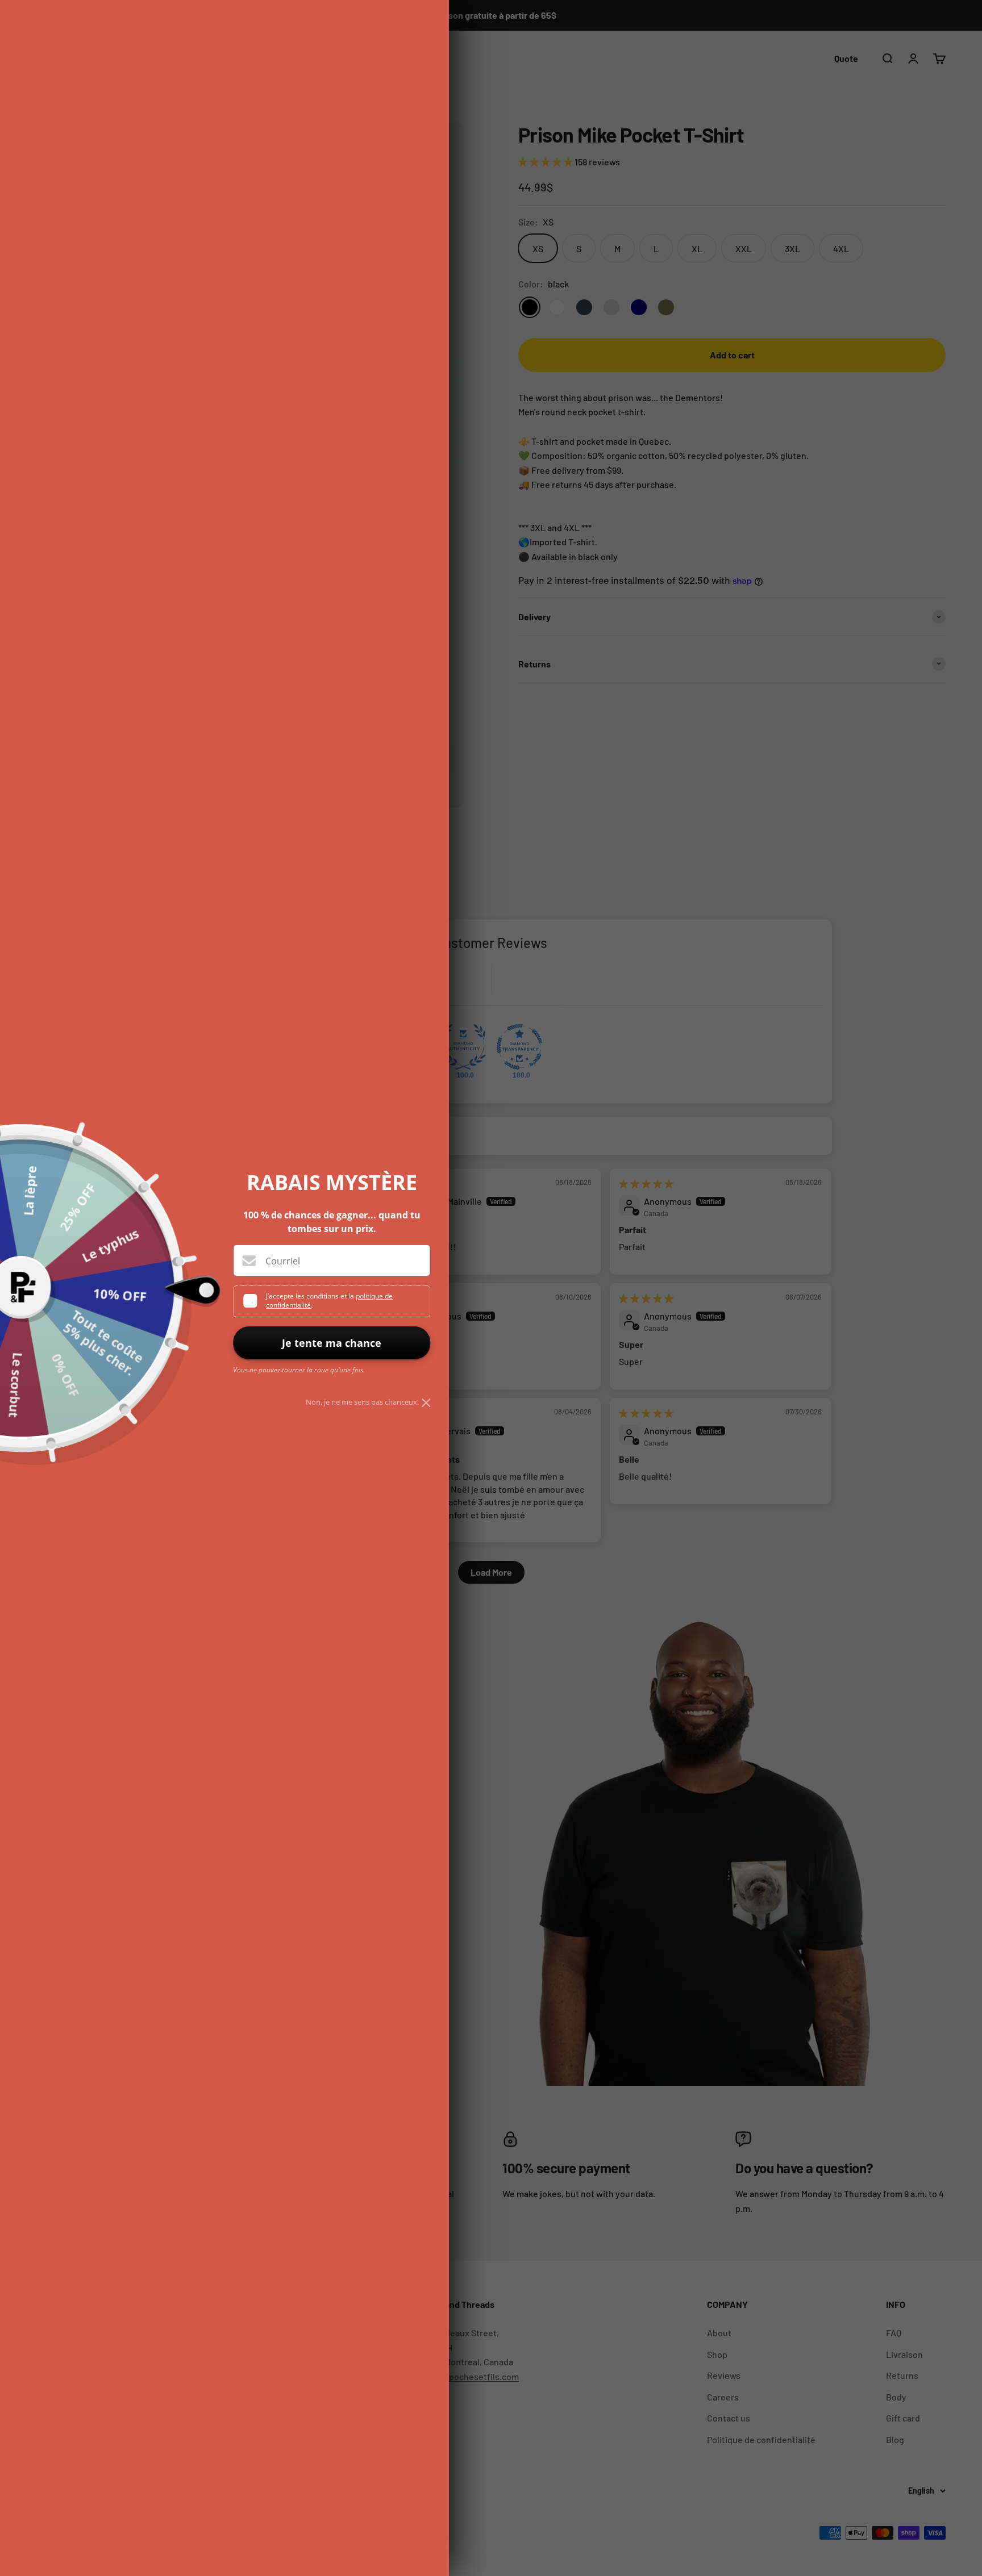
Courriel (283, 1261)
